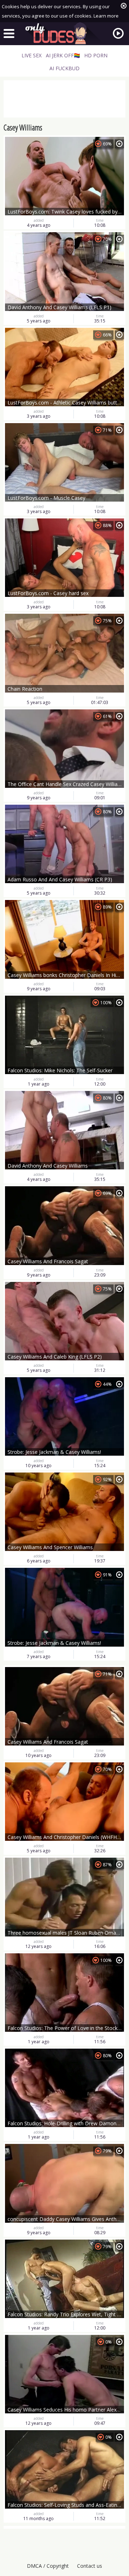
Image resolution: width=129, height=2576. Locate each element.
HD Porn (96, 55)
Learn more (106, 16)
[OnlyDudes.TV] (64, 33)
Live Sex (32, 55)
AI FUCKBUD (64, 68)
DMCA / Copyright (48, 2566)
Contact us (90, 2566)
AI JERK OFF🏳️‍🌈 (63, 55)
